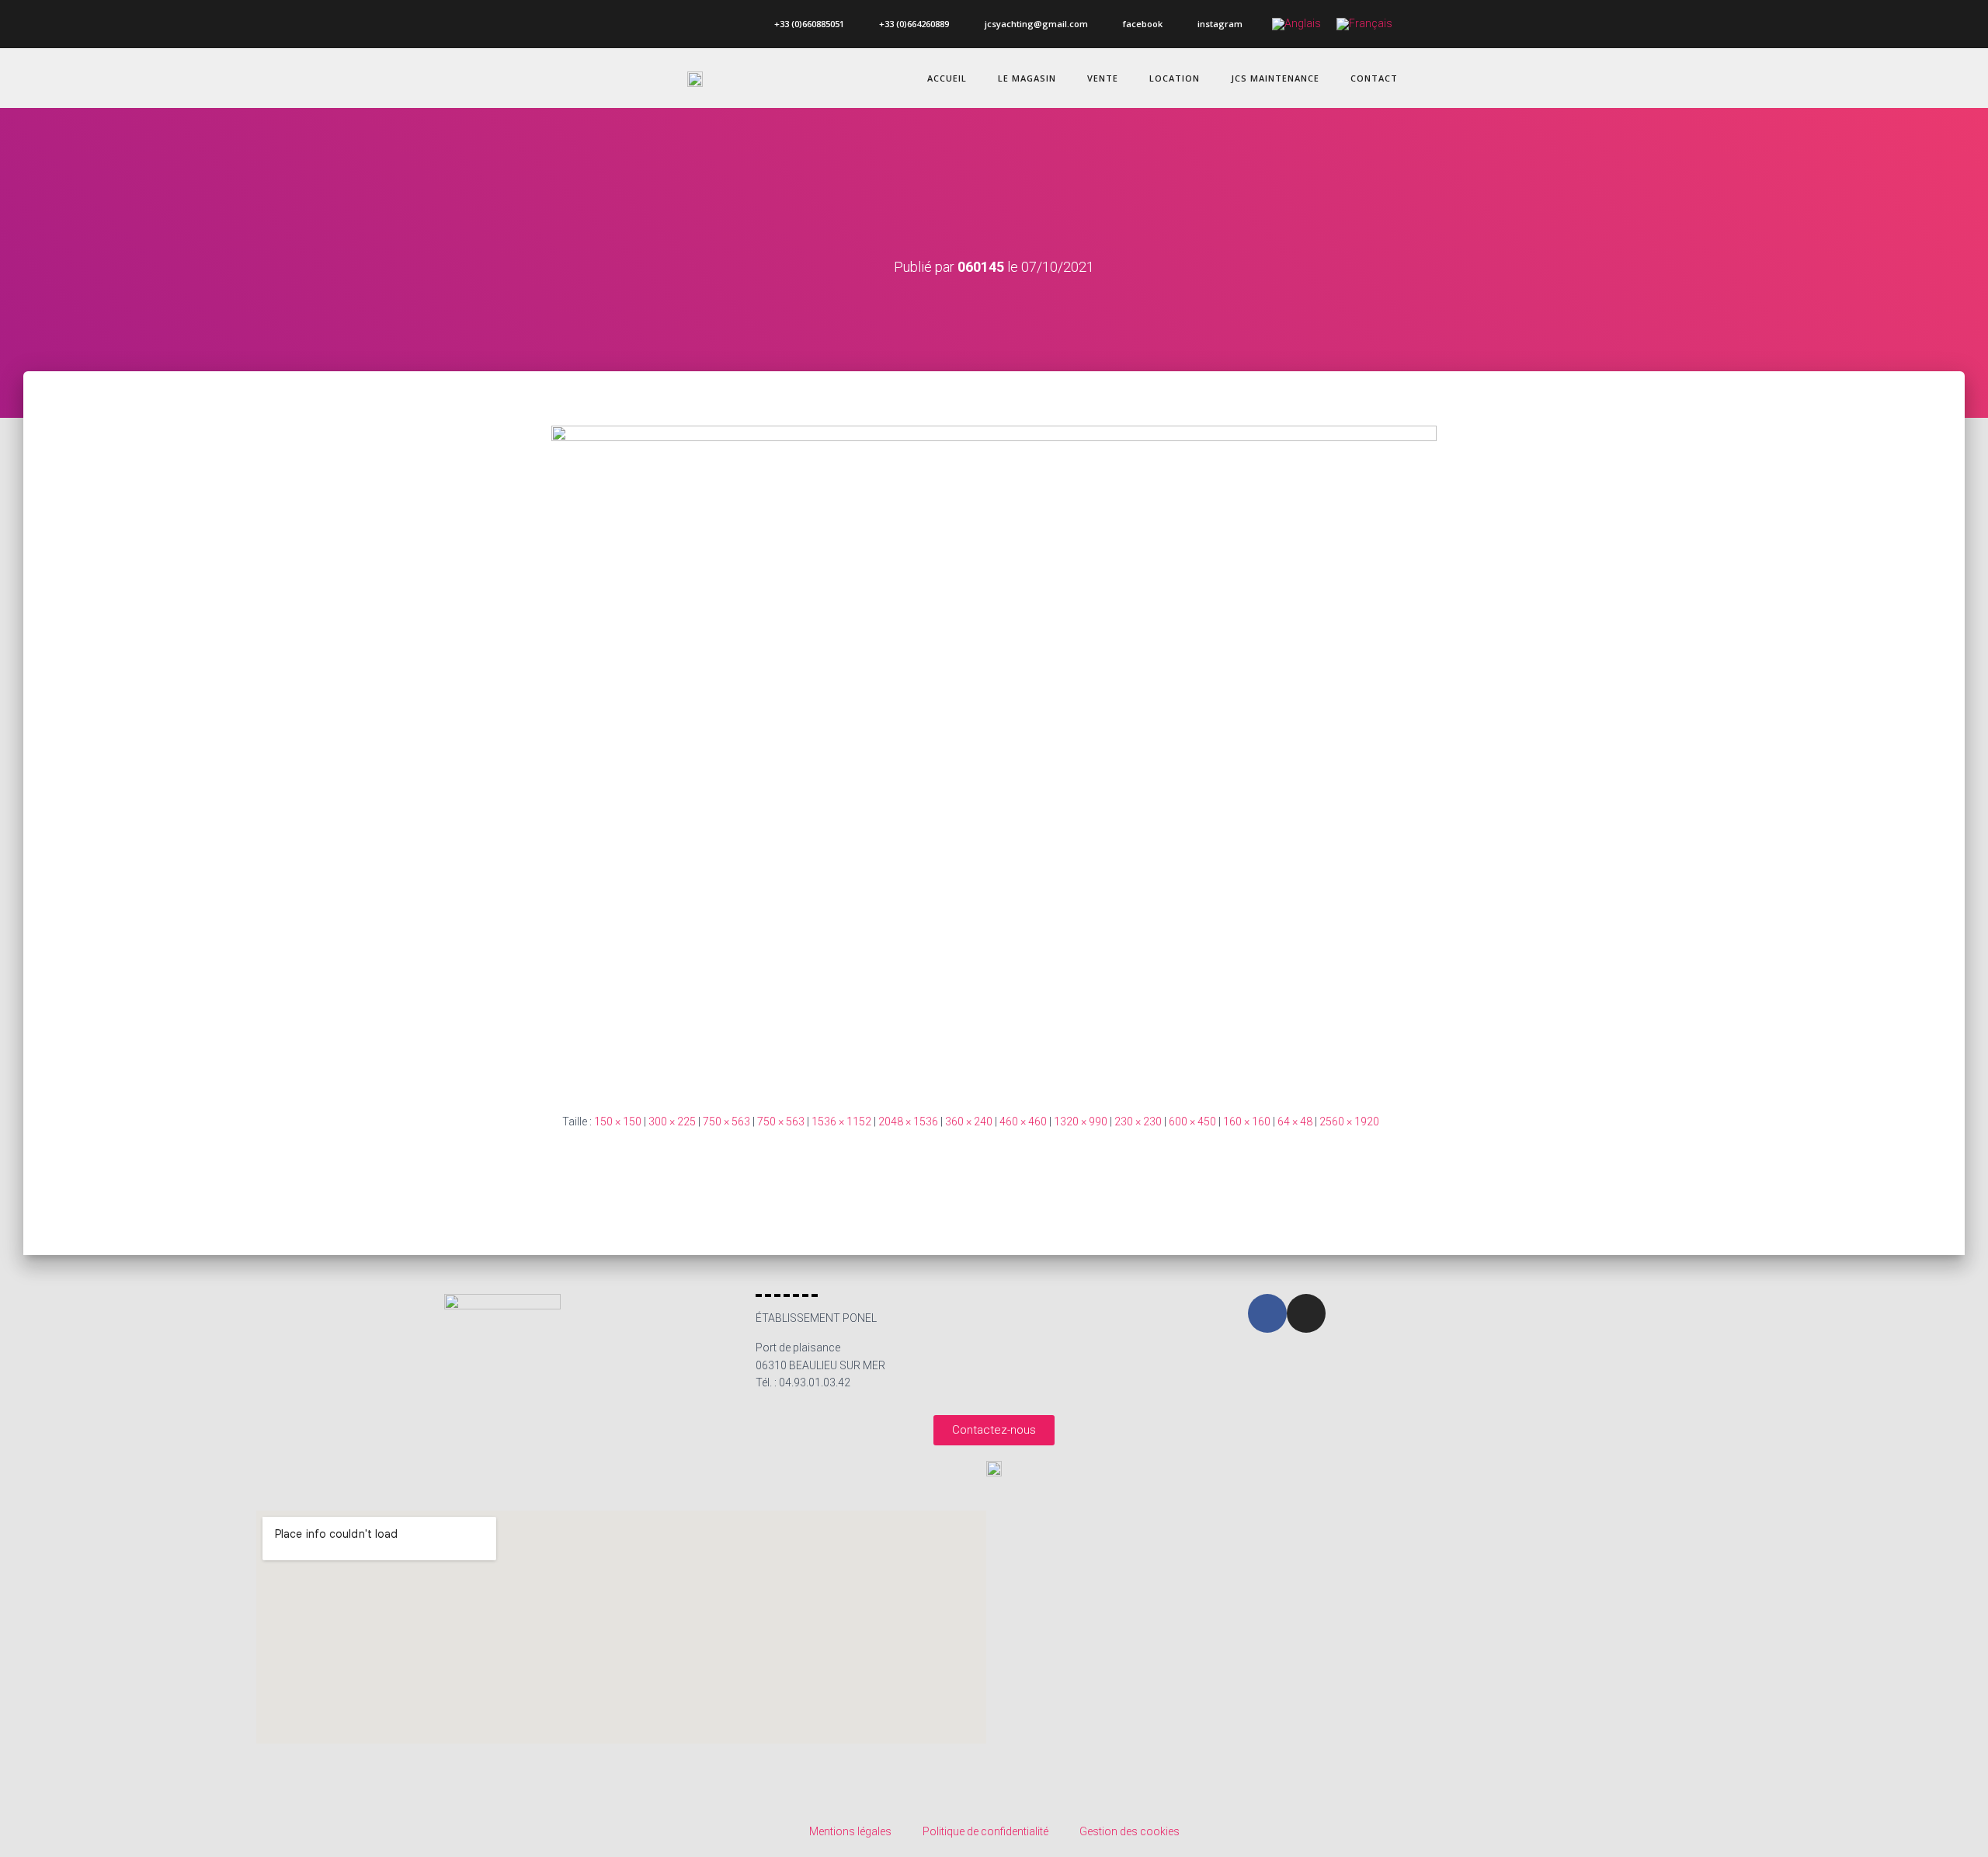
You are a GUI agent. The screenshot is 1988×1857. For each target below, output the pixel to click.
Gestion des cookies (1130, 1831)
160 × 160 (1247, 1122)
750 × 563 (726, 1122)
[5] (994, 757)
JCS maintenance (1275, 78)
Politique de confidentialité (985, 1831)
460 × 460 (1023, 1122)
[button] (994, 1430)
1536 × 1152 (841, 1122)
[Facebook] (1267, 1313)
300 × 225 (672, 1122)
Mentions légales (850, 1831)
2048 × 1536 (908, 1122)
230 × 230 (1138, 1122)
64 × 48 (1295, 1122)
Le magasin (1027, 78)
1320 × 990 (1081, 1122)
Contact (1374, 78)
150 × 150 (618, 1122)
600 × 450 (1192, 1122)
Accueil (947, 78)
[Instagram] (1306, 1313)
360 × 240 (969, 1122)
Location (1175, 78)
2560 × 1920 (1349, 1122)
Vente (1103, 78)
